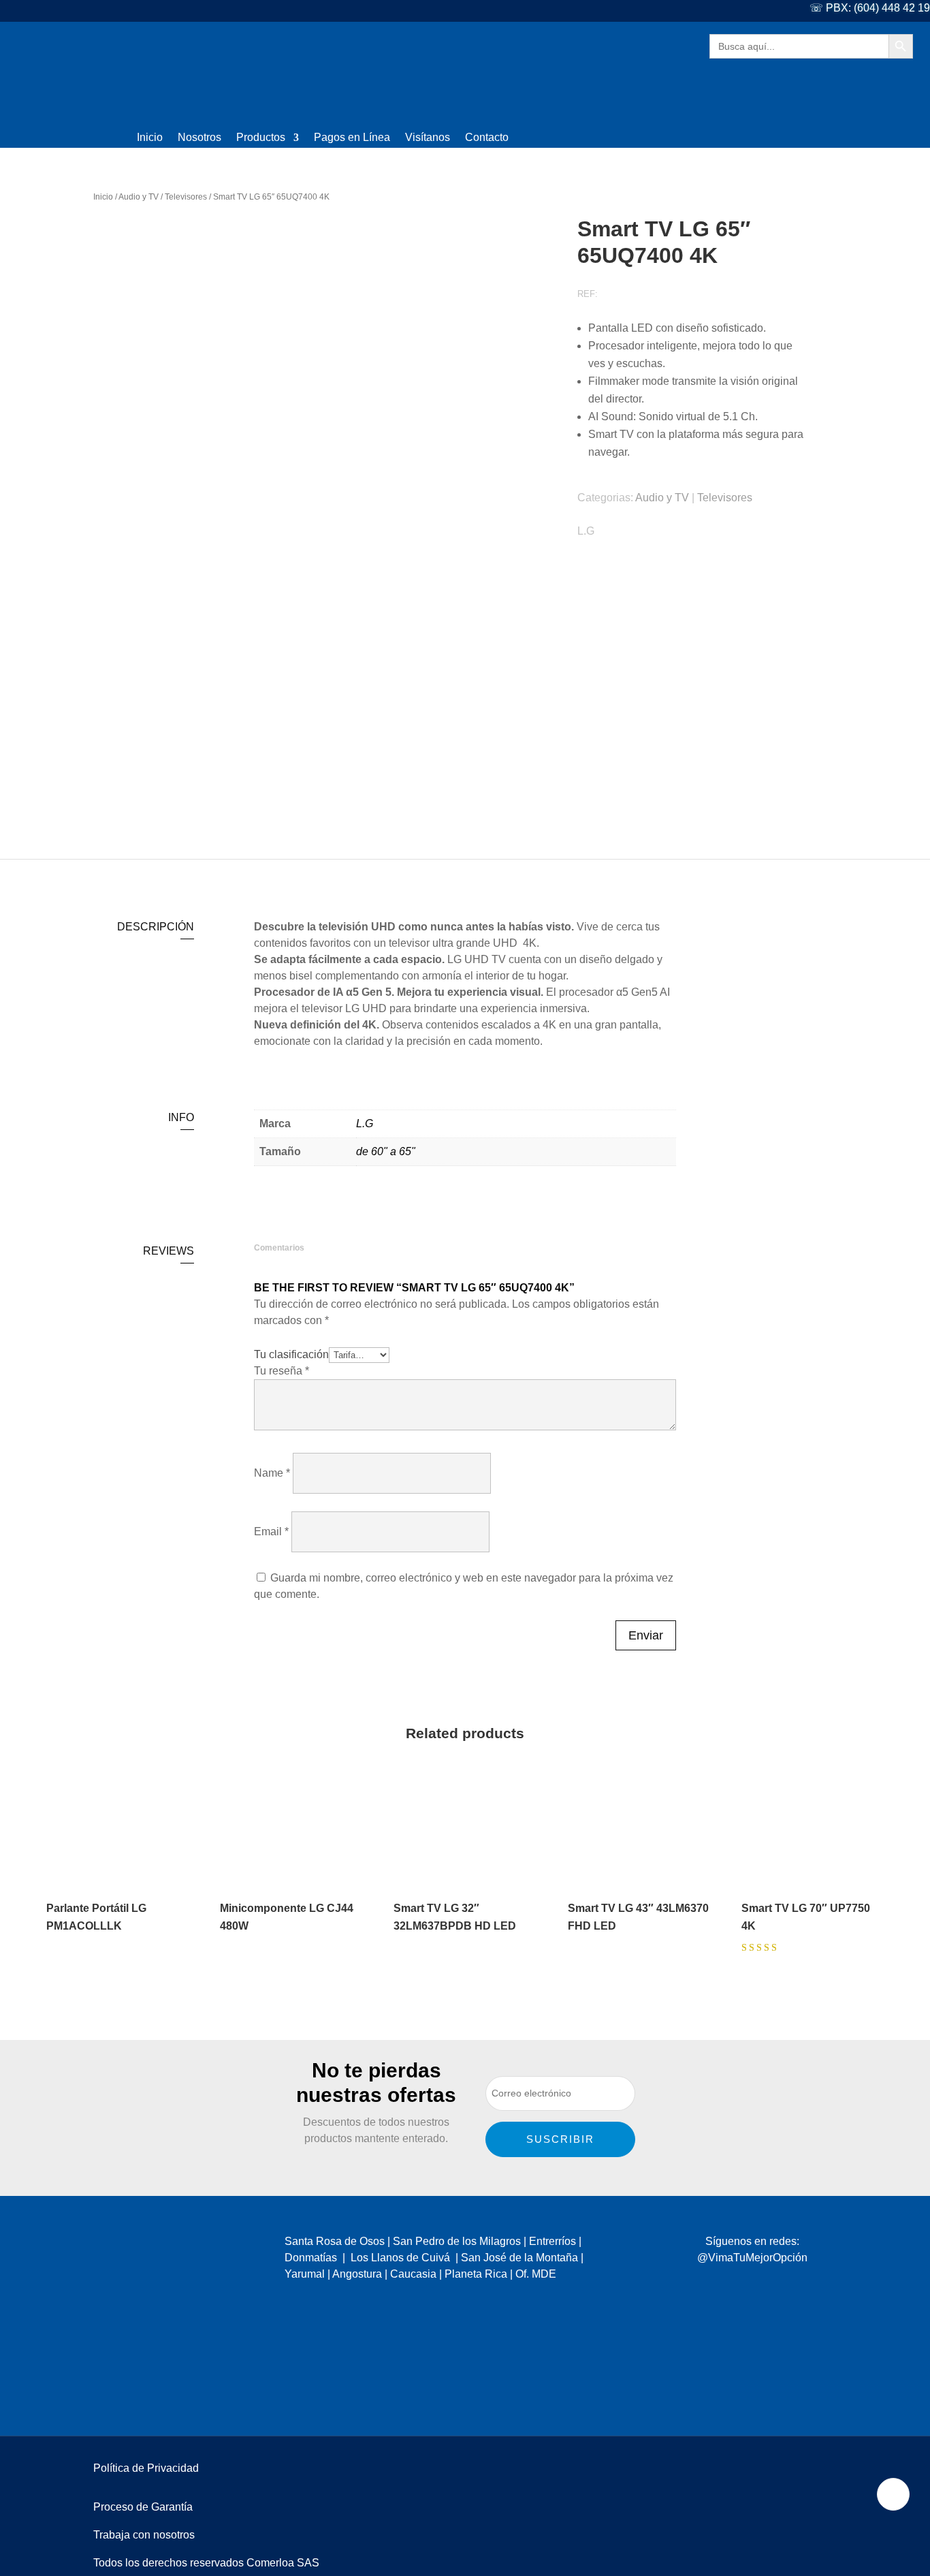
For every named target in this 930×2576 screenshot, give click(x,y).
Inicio (150, 138)
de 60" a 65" (386, 1151)
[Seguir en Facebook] (717, 2285)
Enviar (646, 1635)
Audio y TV (139, 197)
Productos (261, 138)
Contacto (487, 138)
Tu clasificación (291, 1354)
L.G (586, 531)
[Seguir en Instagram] (744, 2285)
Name (272, 1473)
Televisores (186, 197)
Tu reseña (282, 1371)
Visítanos (428, 138)
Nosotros (199, 138)
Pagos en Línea (352, 138)
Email (271, 1532)
